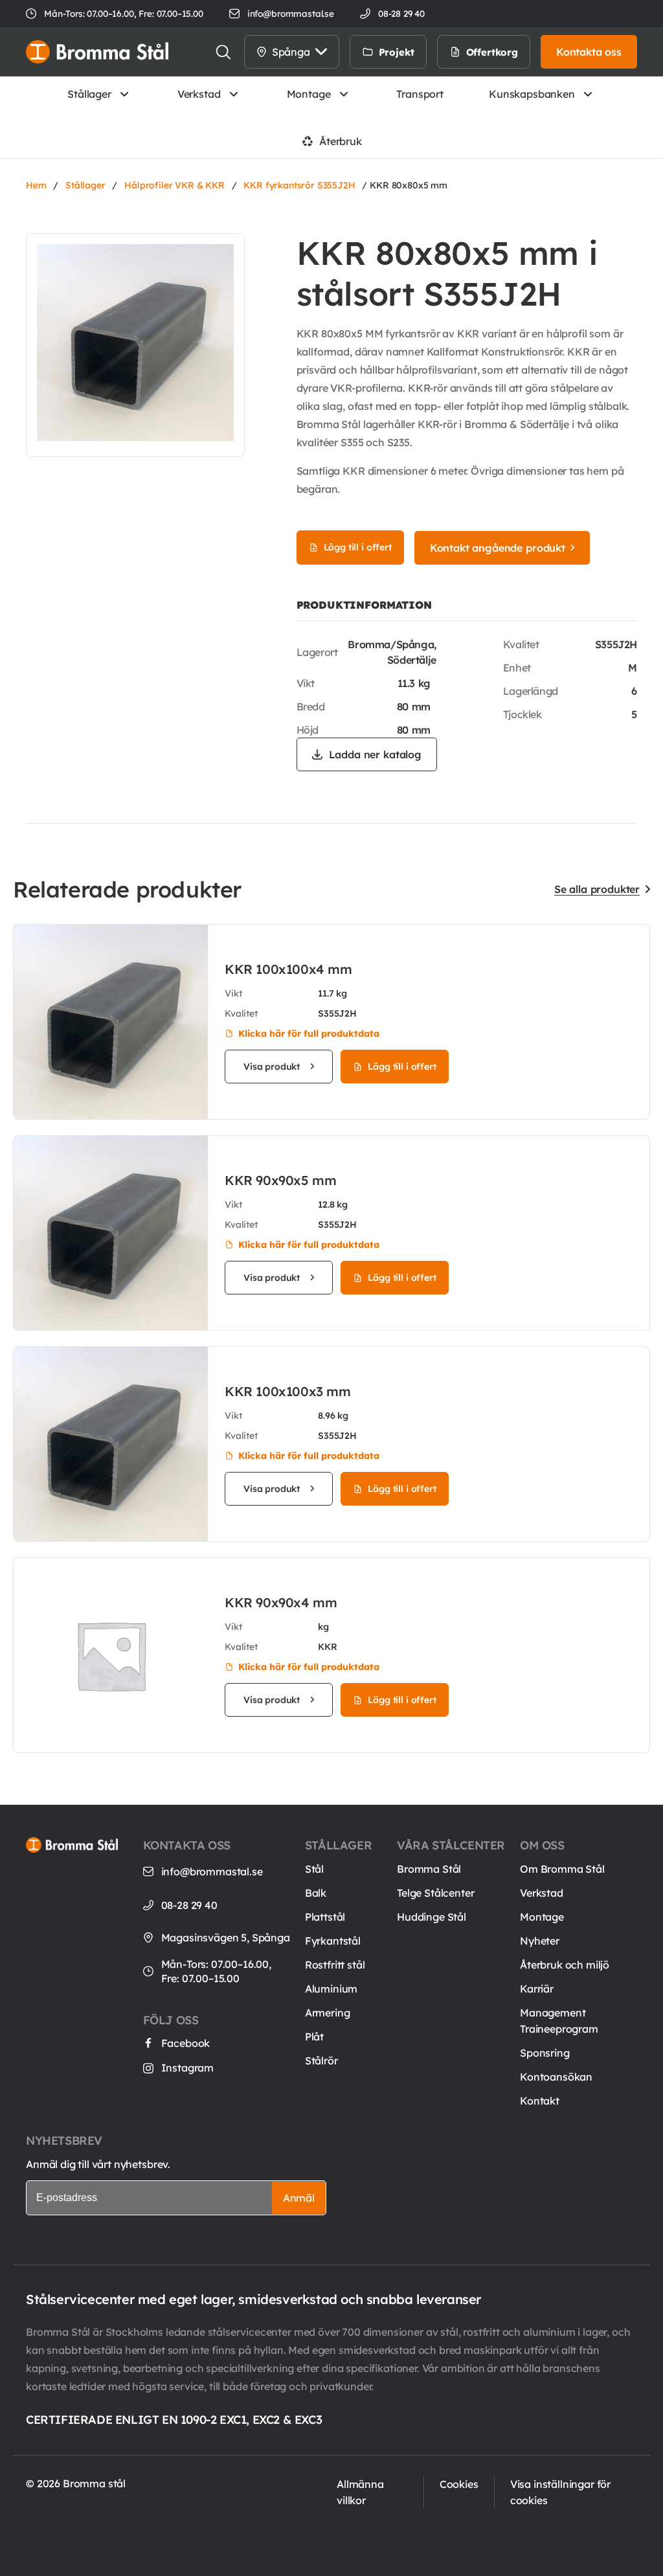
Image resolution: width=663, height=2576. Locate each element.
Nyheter (540, 1941)
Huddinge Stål (432, 1917)
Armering (328, 2013)
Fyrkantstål (333, 1941)
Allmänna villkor (360, 2492)
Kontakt (540, 2101)
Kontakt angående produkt (498, 548)
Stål (314, 1869)
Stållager (89, 94)
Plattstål (325, 1917)
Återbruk (341, 141)
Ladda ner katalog (375, 754)
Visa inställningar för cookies (560, 2492)
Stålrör (321, 2061)
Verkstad (199, 94)
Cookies (459, 2484)
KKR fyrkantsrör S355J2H (299, 185)
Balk (316, 1893)
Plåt (314, 2037)
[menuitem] (441, 52)
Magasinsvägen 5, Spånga (226, 1938)
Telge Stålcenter (435, 1893)
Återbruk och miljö (565, 1965)
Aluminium (331, 1989)
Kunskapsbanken (532, 94)
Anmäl (299, 2198)
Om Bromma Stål (562, 1869)
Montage (309, 94)
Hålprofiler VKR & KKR (174, 185)
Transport (420, 94)
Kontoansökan (556, 2077)
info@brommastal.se (291, 13)
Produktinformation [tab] (364, 605)
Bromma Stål (429, 1869)
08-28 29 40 (189, 1905)
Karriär (537, 1989)
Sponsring (545, 2053)
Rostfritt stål (335, 1965)
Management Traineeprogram (559, 2021)
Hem (36, 185)
